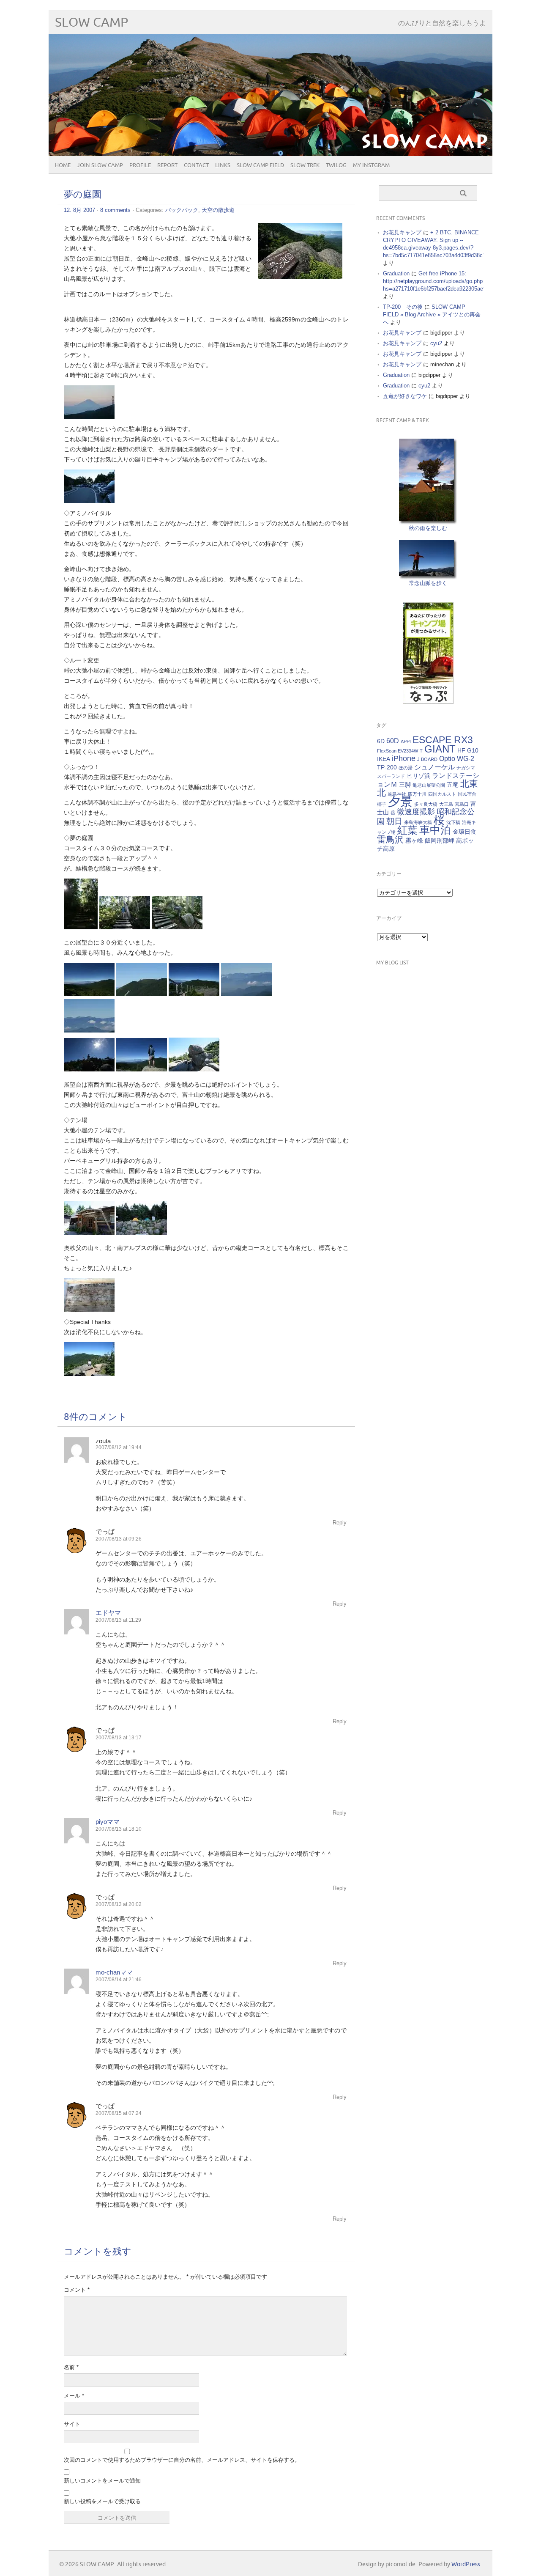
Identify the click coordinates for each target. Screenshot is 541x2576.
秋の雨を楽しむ (428, 528)
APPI (406, 741)
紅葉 (407, 830)
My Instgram (371, 165)
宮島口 (462, 804)
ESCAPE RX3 (443, 740)
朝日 (394, 821)
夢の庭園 (83, 195)
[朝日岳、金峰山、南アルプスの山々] (89, 994)
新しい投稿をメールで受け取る (102, 2501)
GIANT (440, 749)
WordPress (466, 2564)
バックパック (182, 210)
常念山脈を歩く (428, 583)
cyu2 (436, 343)
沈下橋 (453, 822)
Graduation (396, 273)
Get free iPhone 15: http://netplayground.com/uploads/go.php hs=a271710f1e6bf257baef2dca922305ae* (434, 281)
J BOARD (427, 759)
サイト (72, 2424)
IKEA (384, 759)
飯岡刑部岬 (440, 840)
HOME (63, 165)
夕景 (400, 801)
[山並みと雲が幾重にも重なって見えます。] (246, 994)
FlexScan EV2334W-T (400, 751)
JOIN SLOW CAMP (100, 165)
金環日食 (464, 832)
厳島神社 (397, 794)
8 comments (115, 210)
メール (74, 2396)
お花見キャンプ (402, 232)
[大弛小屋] (89, 1233)
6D (381, 741)
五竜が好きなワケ (405, 396)
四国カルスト (442, 794)
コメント (77, 2290)
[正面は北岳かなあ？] (89, 1030)
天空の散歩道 (218, 210)
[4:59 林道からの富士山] (89, 417)
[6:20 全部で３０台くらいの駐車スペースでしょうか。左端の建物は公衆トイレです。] (89, 501)
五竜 (453, 785)
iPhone (404, 758)
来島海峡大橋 (418, 822)
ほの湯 (406, 768)
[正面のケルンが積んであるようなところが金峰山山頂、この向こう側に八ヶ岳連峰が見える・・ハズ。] (142, 994)
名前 (71, 2367)
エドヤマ (108, 1613)
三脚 (405, 785)
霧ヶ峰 (414, 840)
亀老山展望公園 (429, 785)
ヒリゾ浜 (418, 776)
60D (393, 741)
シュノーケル (434, 767)
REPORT (167, 165)
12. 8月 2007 (79, 210)
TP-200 (387, 767)
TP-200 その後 (403, 307)
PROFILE (140, 165)
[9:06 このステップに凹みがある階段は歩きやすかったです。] (81, 927)
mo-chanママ (114, 1972)
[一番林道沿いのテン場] (142, 1233)
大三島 (446, 804)
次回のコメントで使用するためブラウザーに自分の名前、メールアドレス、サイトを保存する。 (182, 2460)
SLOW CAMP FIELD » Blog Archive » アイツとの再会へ (432, 314)
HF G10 (468, 750)
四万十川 (417, 794)
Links (223, 165)
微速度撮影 (416, 812)
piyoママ (108, 1822)
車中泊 (435, 830)
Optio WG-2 (457, 758)
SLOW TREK (305, 165)
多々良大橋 (426, 804)
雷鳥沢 (390, 840)
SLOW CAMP (92, 23)
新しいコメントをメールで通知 (102, 2481)
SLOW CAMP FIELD (260, 165)
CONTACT (196, 165)
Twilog (336, 165)
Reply (340, 1523)
